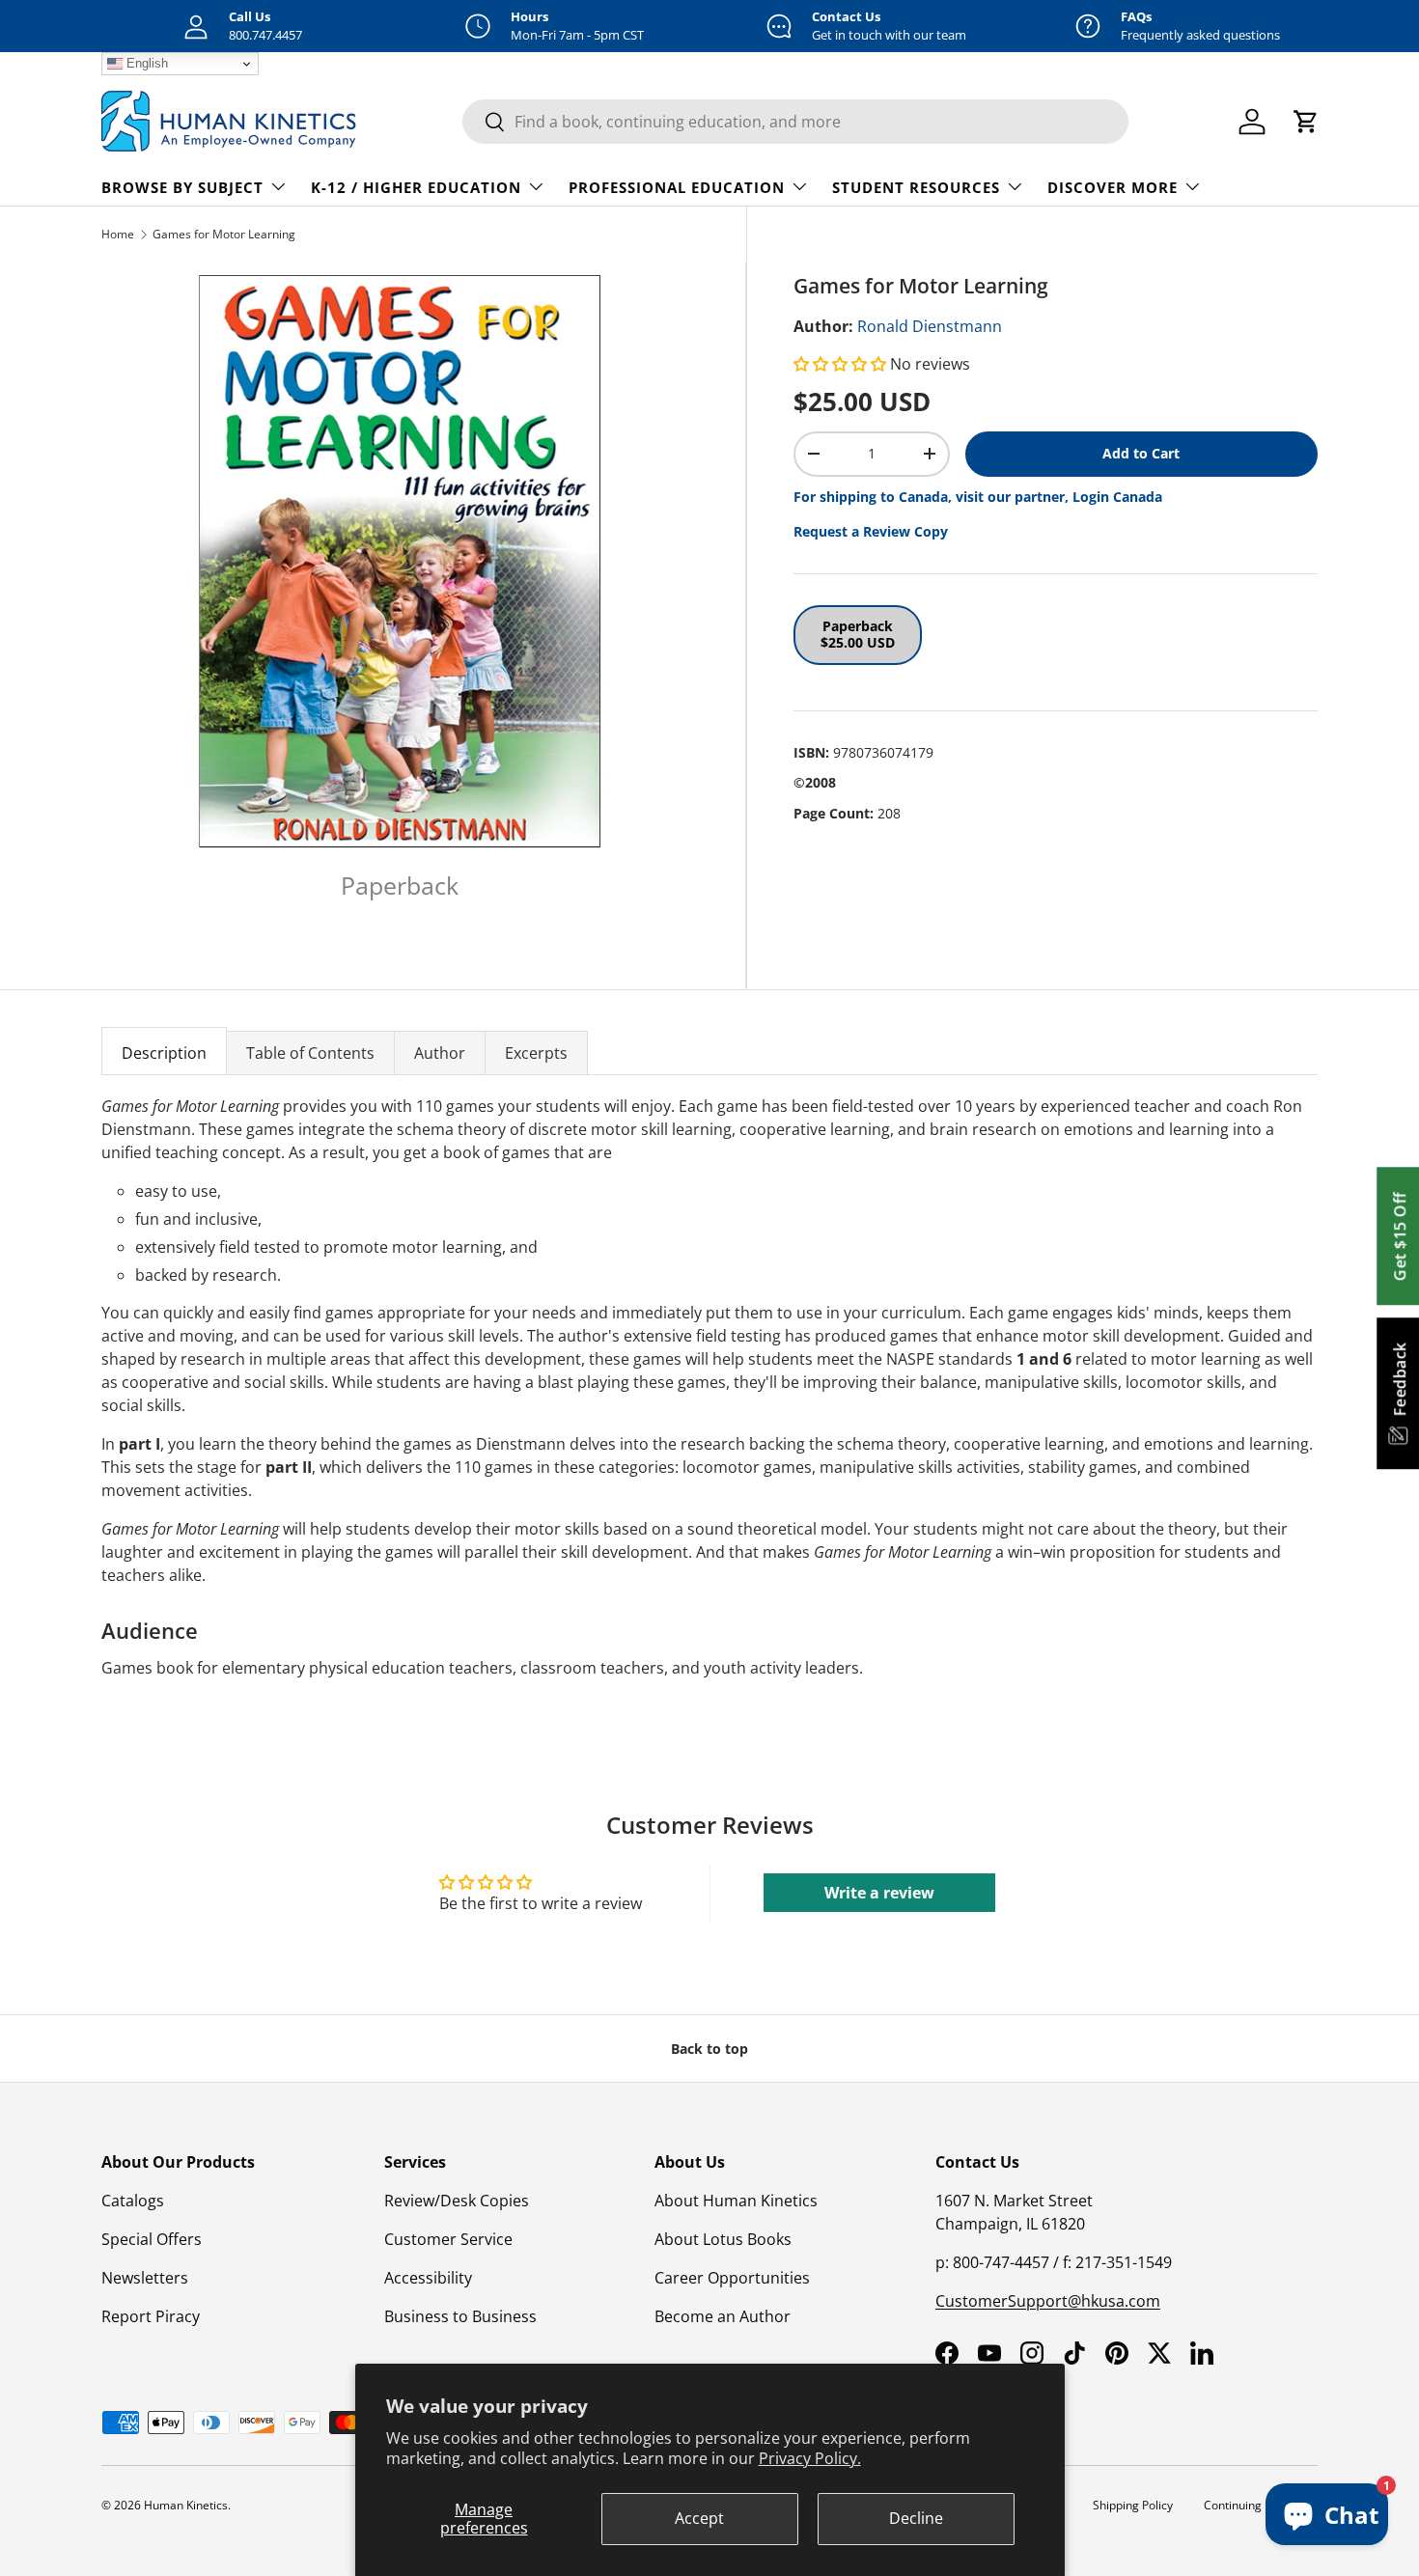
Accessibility (428, 2278)
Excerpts (536, 1053)
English (145, 63)
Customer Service (448, 2239)
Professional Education (677, 187)
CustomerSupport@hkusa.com (1048, 2301)
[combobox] (795, 122)
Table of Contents (310, 1053)
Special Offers (152, 2239)
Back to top (709, 2049)
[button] (842, 364)
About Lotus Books (723, 2239)
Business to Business (460, 2316)
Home (118, 234)
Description (164, 1053)
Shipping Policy (1133, 2505)
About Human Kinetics (736, 2201)
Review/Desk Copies (457, 2201)
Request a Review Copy (871, 531)
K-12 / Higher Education (416, 187)
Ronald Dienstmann (930, 326)
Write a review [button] (879, 1893)
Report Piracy (151, 2316)
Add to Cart (1141, 453)
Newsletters (145, 2278)
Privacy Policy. (810, 2458)
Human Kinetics (186, 2505)
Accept (699, 2518)
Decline (916, 2518)
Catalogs (133, 2201)
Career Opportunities (732, 2278)
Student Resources (916, 187)
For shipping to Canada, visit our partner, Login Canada (978, 497)
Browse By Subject (182, 187)
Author (440, 1053)
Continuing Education (1261, 2505)
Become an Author (723, 2316)
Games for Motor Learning (224, 234)
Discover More (1113, 187)
